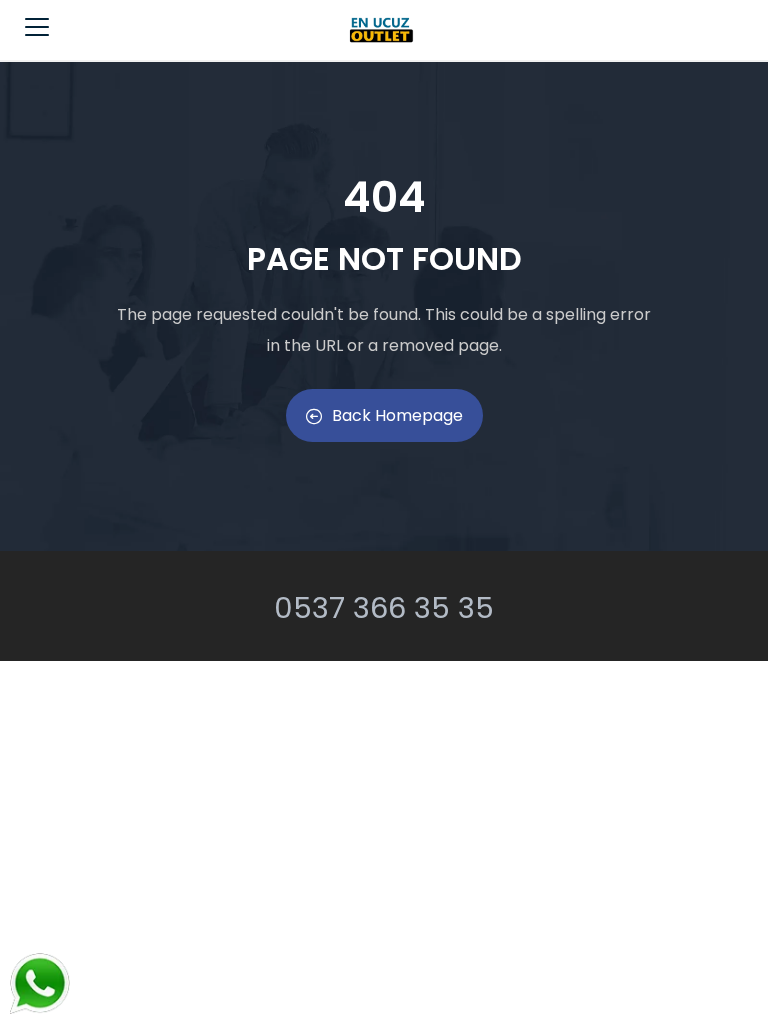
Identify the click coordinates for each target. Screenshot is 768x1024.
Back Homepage (397, 415)
